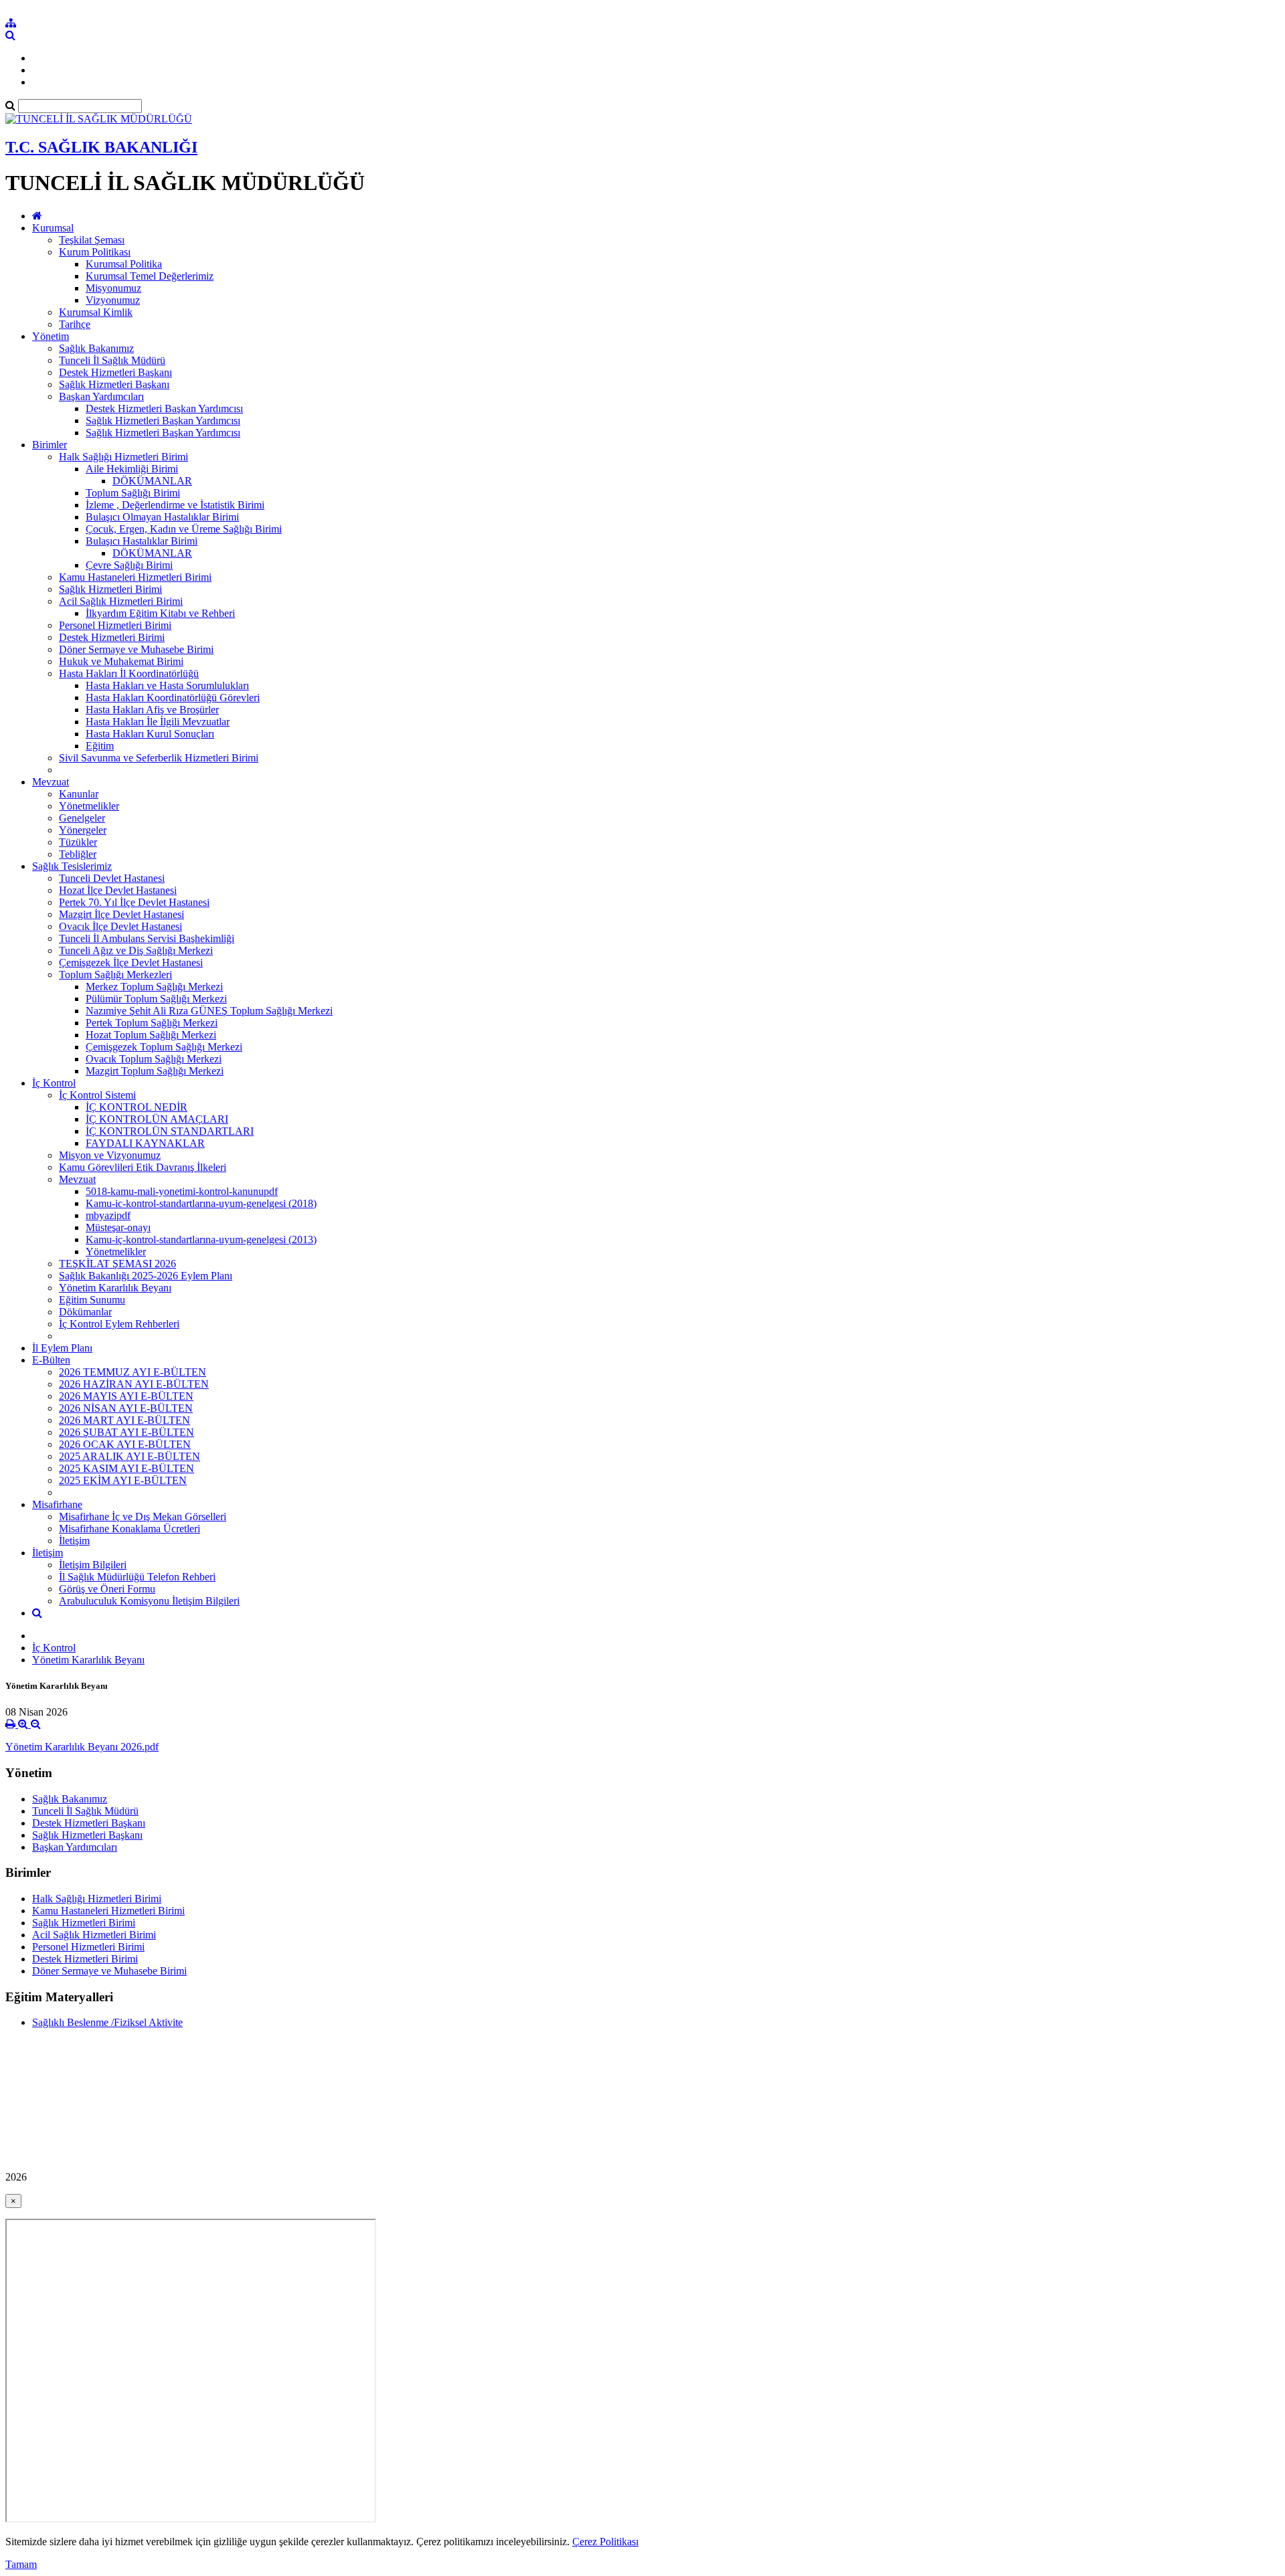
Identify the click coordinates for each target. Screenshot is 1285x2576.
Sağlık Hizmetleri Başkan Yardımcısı (163, 421)
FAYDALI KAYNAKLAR (145, 1143)
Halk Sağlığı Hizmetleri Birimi (123, 457)
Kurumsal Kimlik (96, 312)
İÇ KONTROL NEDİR (137, 1107)
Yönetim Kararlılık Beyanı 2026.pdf (82, 1747)
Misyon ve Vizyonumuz (110, 1155)
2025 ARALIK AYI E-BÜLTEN (130, 1456)
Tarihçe (75, 324)
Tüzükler (78, 842)
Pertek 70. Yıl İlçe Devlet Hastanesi (134, 902)
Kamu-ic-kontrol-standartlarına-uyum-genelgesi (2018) (201, 1203)
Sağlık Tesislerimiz (72, 866)
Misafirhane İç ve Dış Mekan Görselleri (143, 1516)
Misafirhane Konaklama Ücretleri (130, 1529)
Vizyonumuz (113, 300)
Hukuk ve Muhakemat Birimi (121, 661)
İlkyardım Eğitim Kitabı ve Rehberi (160, 613)
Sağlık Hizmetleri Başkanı (114, 384)
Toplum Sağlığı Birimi (133, 493)
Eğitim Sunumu (92, 1300)
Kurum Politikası (95, 252)
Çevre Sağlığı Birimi (129, 565)
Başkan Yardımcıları (101, 396)
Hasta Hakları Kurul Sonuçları (150, 734)
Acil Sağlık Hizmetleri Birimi (121, 601)
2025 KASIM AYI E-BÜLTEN (126, 1468)
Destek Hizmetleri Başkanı (115, 372)
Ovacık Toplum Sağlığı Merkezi (154, 1059)
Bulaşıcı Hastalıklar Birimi (142, 541)
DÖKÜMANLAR (152, 481)
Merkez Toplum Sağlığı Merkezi (154, 987)
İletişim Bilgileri (93, 1565)
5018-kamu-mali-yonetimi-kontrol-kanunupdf (182, 1191)
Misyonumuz (113, 288)
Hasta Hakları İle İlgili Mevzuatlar (158, 722)
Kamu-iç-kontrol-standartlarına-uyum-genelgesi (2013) (201, 1239)
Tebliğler (78, 854)
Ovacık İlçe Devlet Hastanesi (120, 926)
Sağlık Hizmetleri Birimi (110, 589)
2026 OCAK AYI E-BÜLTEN (125, 1444)
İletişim (74, 1541)
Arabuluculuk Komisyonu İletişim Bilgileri (149, 1601)
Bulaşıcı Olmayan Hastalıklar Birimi (162, 517)
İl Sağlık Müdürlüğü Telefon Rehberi (137, 1577)
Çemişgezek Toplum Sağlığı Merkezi (164, 1047)
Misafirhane (57, 1504)
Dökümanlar (85, 1312)
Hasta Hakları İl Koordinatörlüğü (129, 673)
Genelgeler (82, 818)
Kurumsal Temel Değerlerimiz (150, 276)
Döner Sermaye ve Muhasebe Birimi (136, 649)
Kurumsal (53, 228)
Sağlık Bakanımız (96, 348)
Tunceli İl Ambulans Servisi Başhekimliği (147, 938)
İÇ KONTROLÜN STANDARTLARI (170, 1131)
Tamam (21, 2564)
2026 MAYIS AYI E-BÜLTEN (126, 1396)
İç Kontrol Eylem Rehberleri (119, 1324)
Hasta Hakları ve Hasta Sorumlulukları (167, 685)
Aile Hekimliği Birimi (132, 469)
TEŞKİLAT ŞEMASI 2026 (117, 1264)
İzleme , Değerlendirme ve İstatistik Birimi (175, 505)
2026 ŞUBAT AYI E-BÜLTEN (126, 1432)
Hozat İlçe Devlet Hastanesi (118, 890)
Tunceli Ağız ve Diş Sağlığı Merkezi (136, 950)
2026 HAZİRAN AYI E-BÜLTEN (134, 1384)
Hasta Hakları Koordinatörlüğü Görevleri (173, 698)
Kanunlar (79, 794)
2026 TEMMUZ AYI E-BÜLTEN (133, 1372)
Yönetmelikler (89, 806)
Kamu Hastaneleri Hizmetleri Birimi (135, 577)
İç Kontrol (54, 1083)
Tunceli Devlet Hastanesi (112, 878)
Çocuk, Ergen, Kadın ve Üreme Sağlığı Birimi (184, 529)
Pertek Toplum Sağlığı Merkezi (152, 1023)
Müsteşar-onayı (118, 1227)
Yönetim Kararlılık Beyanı (115, 1288)
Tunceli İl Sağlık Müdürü (112, 360)
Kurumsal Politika (124, 264)
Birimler (50, 445)
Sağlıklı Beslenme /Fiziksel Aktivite (107, 2022)
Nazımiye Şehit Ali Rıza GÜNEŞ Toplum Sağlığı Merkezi (209, 1011)
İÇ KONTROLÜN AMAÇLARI (157, 1119)
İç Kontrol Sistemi (97, 1095)
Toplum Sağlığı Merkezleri (115, 975)
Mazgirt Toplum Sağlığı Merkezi (155, 1071)
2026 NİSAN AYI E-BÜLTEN (126, 1408)
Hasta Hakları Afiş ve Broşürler (152, 710)
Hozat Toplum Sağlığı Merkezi (151, 1035)
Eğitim (100, 746)
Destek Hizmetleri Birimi (112, 637)
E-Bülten (51, 1360)
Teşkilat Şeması (92, 240)
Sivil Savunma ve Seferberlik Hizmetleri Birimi (159, 758)
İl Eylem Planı (62, 1348)
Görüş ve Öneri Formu (107, 1589)
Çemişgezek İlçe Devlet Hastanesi (131, 962)
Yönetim (51, 336)
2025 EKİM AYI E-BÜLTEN (123, 1480)
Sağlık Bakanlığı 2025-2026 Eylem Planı (146, 1276)
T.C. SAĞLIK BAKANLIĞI (101, 147)
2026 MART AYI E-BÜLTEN (124, 1420)
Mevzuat (51, 782)
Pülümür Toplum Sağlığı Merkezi (156, 999)
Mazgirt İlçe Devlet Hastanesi (121, 914)
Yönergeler (83, 830)
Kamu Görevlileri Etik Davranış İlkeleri (143, 1167)
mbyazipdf (108, 1215)
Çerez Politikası (605, 2542)
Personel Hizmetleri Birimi (115, 625)
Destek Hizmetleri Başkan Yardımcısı (164, 408)
